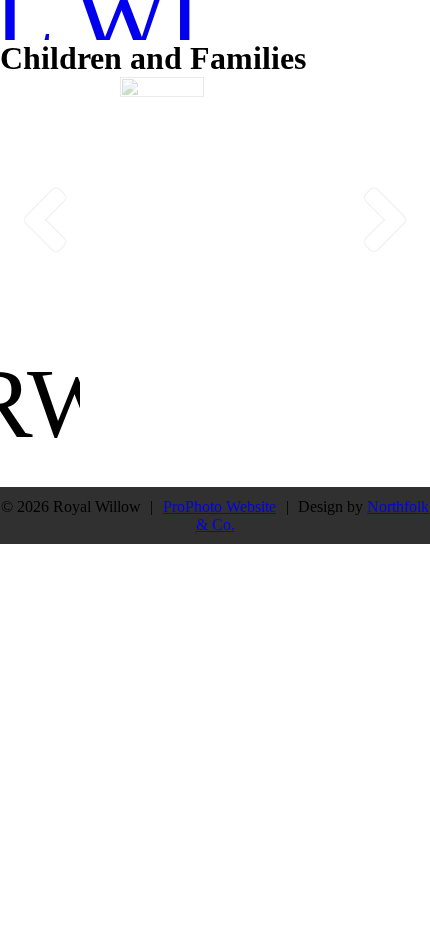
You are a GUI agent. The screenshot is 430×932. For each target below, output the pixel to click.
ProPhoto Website (219, 506)
